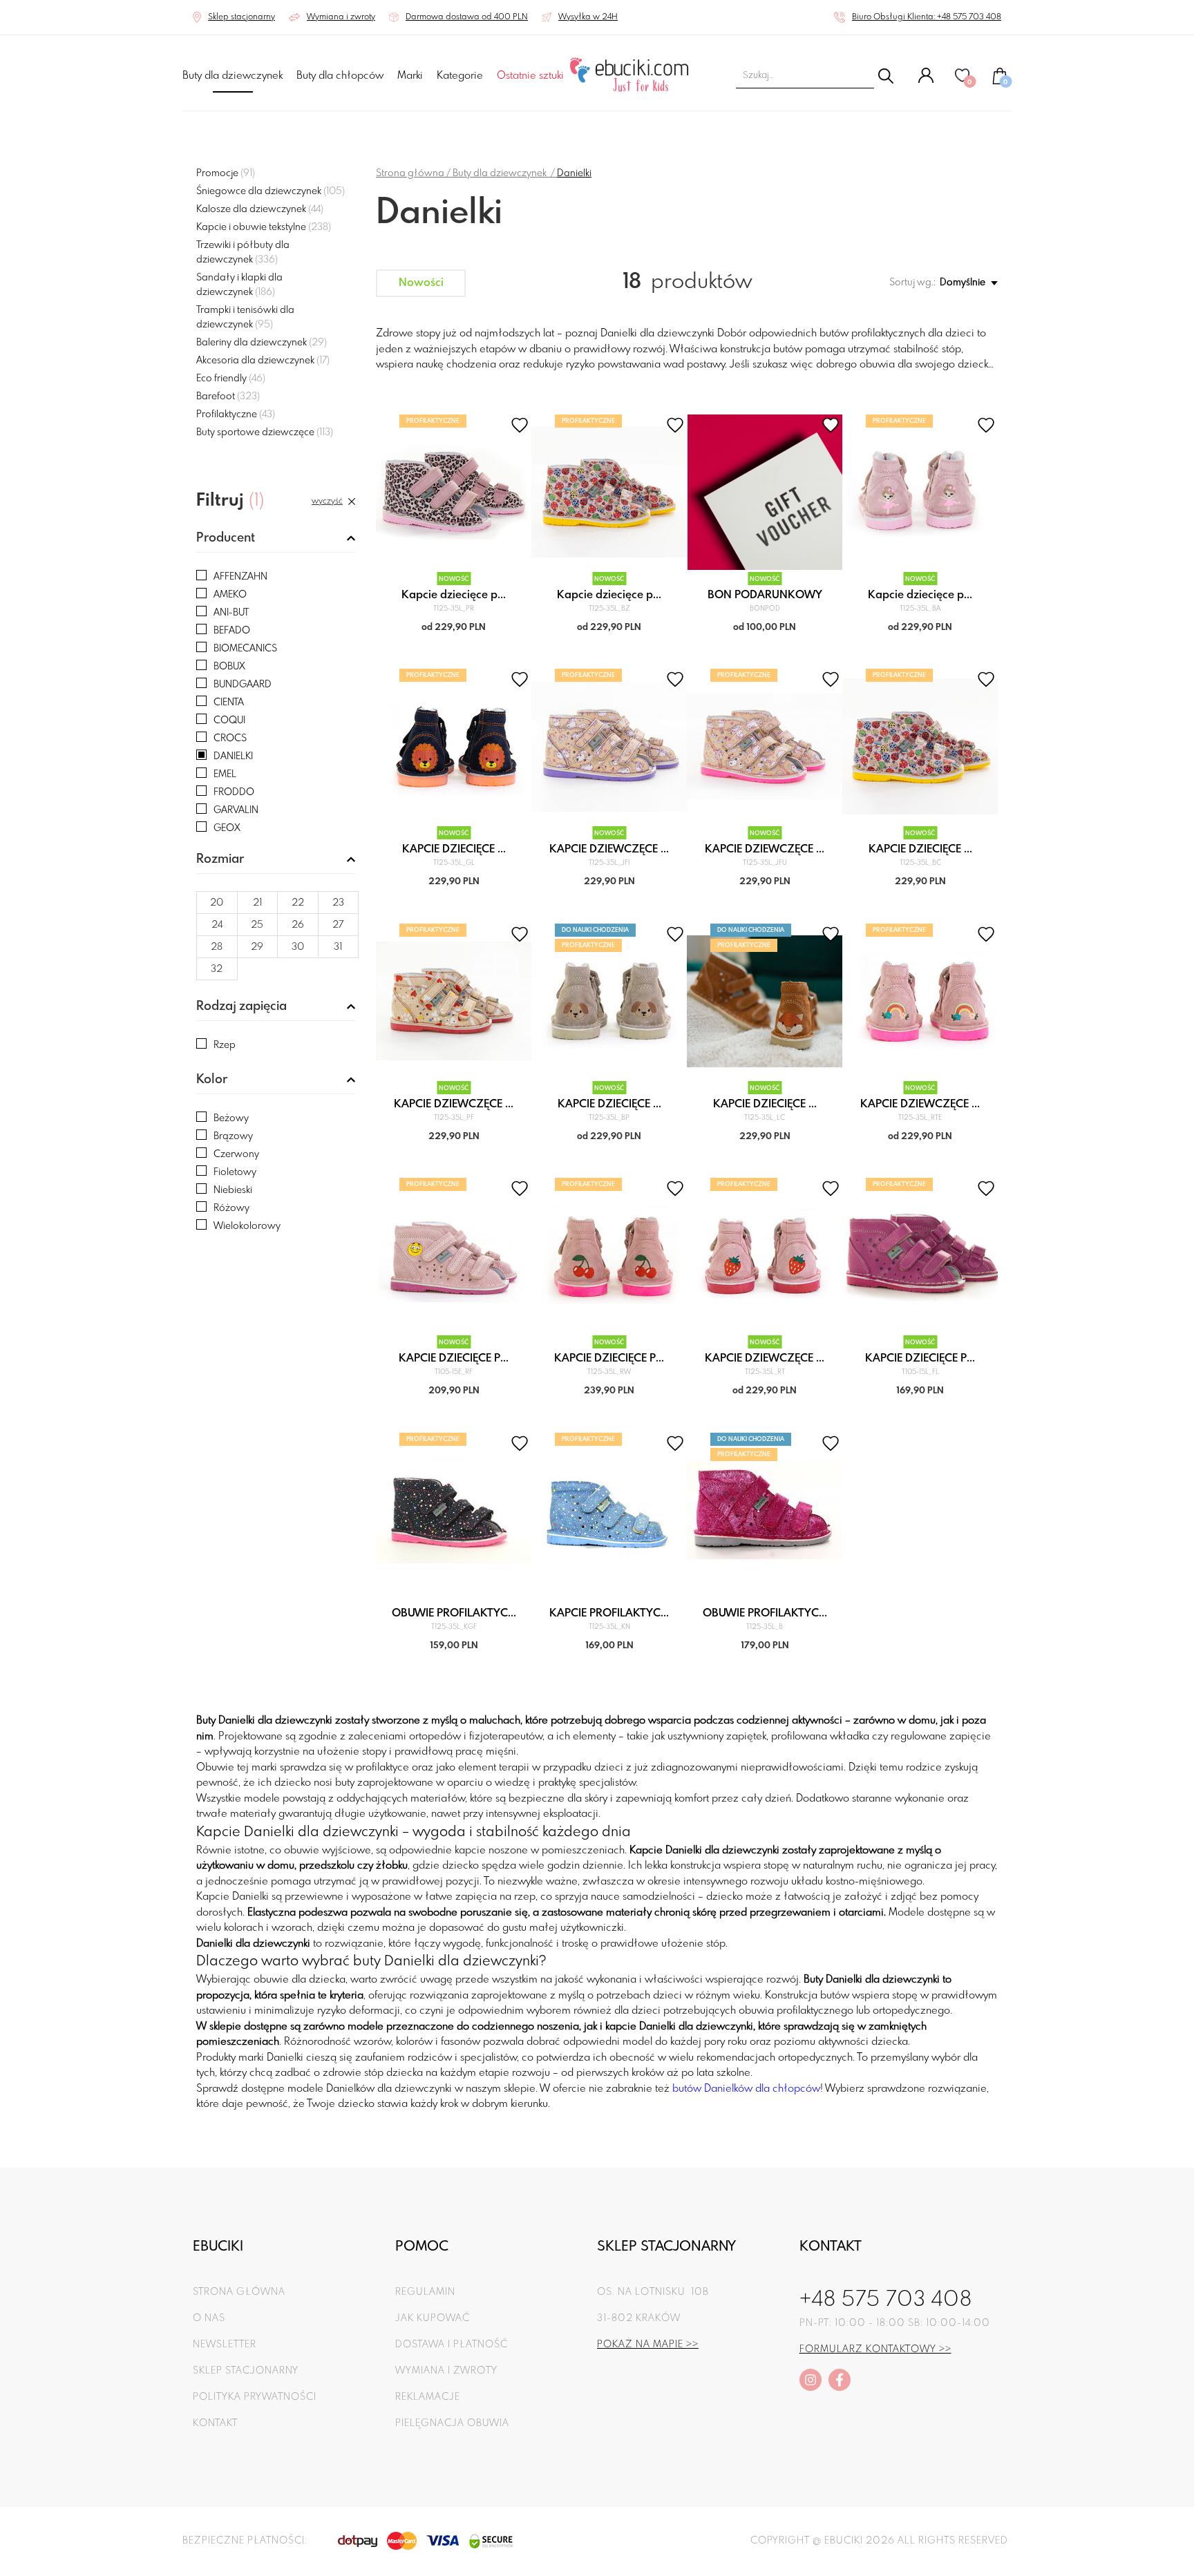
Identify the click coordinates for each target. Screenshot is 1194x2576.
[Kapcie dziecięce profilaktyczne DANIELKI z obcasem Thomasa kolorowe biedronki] (609, 492)
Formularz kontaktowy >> (875, 2349)
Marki (410, 76)
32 (217, 969)
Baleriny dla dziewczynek (262, 343)
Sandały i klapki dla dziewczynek (239, 285)
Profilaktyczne (236, 414)
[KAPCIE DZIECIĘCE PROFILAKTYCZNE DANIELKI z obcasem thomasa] (920, 746)
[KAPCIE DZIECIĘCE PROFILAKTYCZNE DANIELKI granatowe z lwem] (454, 746)
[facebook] (840, 2380)
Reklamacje (428, 2397)
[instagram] (811, 2380)
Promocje (226, 173)
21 (257, 903)
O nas (209, 2318)
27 (338, 925)
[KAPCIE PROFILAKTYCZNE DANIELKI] (609, 1510)
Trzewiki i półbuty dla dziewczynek (243, 252)
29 (257, 947)
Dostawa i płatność (452, 2345)
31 (338, 947)
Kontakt (215, 2423)
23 (338, 903)
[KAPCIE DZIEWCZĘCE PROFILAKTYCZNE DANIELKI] (920, 1001)
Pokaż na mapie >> (648, 2345)
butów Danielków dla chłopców (746, 2089)
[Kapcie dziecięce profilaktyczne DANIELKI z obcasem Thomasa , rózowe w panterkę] (454, 492)
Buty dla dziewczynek (233, 76)
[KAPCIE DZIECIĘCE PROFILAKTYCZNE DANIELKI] (609, 1001)
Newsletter (225, 2345)
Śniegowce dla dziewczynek (271, 191)
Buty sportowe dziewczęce (265, 432)
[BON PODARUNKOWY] (765, 492)
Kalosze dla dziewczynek (260, 209)
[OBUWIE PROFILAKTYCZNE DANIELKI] (454, 1510)
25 (257, 925)
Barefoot (228, 397)
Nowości (421, 283)
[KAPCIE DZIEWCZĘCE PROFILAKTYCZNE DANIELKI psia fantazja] (454, 1001)
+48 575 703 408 (886, 2300)
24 (217, 925)
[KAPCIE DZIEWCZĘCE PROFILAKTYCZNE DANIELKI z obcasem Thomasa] (609, 746)
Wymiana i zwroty (446, 2371)
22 (298, 903)
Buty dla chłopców (340, 76)
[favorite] (520, 425)
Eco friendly (231, 379)
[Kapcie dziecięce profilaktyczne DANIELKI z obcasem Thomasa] (920, 492)
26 (298, 925)
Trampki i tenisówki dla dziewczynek (245, 317)
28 (217, 947)
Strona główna (410, 173)
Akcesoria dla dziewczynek (263, 361)
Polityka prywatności (255, 2397)
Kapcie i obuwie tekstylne (264, 227)
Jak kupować (433, 2318)
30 (298, 947)
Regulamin (425, 2292)
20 (217, 903)
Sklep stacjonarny (246, 2371)
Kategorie (460, 76)
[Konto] (926, 81)
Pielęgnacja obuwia (452, 2423)
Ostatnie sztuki (530, 76)
